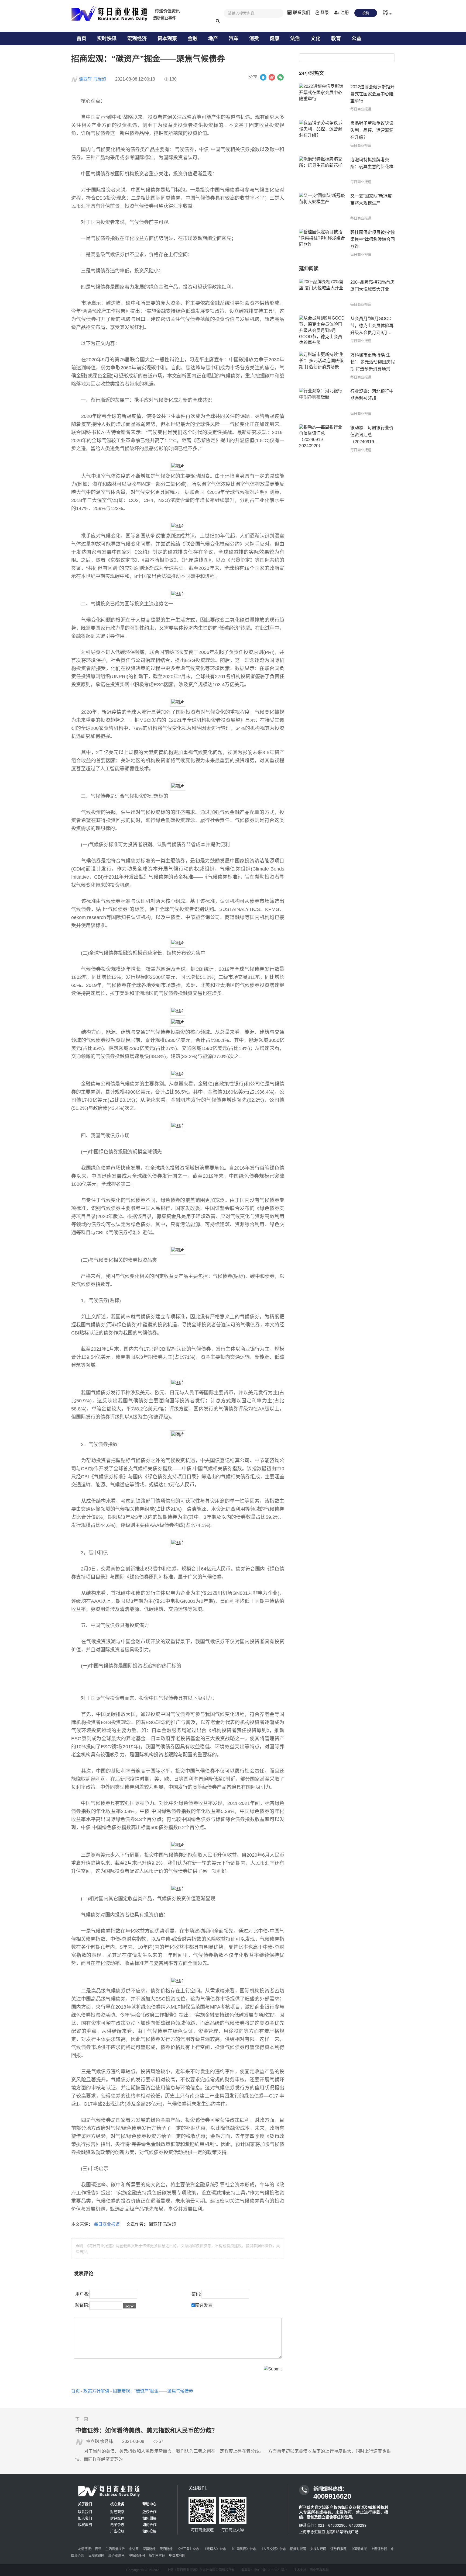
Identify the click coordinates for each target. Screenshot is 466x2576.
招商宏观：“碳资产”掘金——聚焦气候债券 (153, 2391)
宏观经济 (137, 39)
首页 (81, 39)
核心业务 (117, 2504)
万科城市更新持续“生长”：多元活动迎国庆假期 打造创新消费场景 (373, 362)
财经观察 (117, 2512)
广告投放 (117, 2531)
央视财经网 (318, 2549)
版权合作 (149, 2512)
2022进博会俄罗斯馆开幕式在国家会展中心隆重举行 (372, 94)
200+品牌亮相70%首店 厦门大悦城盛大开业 (372, 286)
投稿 (366, 13)
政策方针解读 (96, 2391)
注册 (344, 13)
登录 (324, 13)
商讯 (98, 2549)
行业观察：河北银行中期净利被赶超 (372, 395)
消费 (254, 39)
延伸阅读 (309, 269)
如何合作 (149, 2525)
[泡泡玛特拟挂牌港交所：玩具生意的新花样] (322, 170)
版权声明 (85, 2525)
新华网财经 (157, 2556)
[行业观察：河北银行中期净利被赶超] (322, 402)
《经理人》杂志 (215, 2549)
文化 (316, 39)
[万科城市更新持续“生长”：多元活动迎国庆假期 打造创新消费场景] (322, 366)
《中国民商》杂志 (243, 2549)
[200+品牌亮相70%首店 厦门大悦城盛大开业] (322, 293)
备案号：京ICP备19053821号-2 (264, 2570)
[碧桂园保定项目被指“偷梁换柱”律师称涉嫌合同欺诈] (322, 243)
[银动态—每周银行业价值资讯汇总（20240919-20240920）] (322, 438)
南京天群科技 (319, 2570)
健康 (275, 39)
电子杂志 (117, 2525)
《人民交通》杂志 (273, 2549)
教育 (336, 39)
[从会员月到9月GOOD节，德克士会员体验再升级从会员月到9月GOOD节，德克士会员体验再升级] (322, 329)
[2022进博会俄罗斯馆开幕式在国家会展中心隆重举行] (322, 98)
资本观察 (167, 39)
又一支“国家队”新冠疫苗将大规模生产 (371, 200)
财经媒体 (117, 2518)
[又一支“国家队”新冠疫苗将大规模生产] (322, 207)
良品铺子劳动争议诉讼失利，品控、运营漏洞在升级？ (372, 130)
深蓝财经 (149, 2549)
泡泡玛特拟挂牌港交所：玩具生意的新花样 (372, 163)
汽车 (234, 39)
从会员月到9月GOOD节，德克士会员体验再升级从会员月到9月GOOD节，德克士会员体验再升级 (372, 326)
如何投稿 (149, 2531)
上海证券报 (379, 2549)
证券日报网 (338, 2549)
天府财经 (166, 2549)
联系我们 (301, 13)
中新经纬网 (137, 2556)
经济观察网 (116, 2556)
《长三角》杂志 (188, 2549)
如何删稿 (149, 2518)
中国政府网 (177, 2556)
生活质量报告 (115, 2549)
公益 (357, 39)
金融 (193, 39)
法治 (295, 39)
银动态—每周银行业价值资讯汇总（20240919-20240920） (372, 435)
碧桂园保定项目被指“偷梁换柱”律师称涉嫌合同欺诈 (373, 239)
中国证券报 (359, 2549)
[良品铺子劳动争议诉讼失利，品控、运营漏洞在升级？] (322, 134)
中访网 (134, 2549)
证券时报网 (298, 2549)
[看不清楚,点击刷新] (130, 2306)
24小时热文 (311, 73)
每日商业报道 (107, 2224)
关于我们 (85, 2504)
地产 (213, 39)
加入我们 (85, 2518)
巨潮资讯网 (96, 2556)
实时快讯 (107, 39)
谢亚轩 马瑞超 (92, 79)
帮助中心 (149, 2504)
